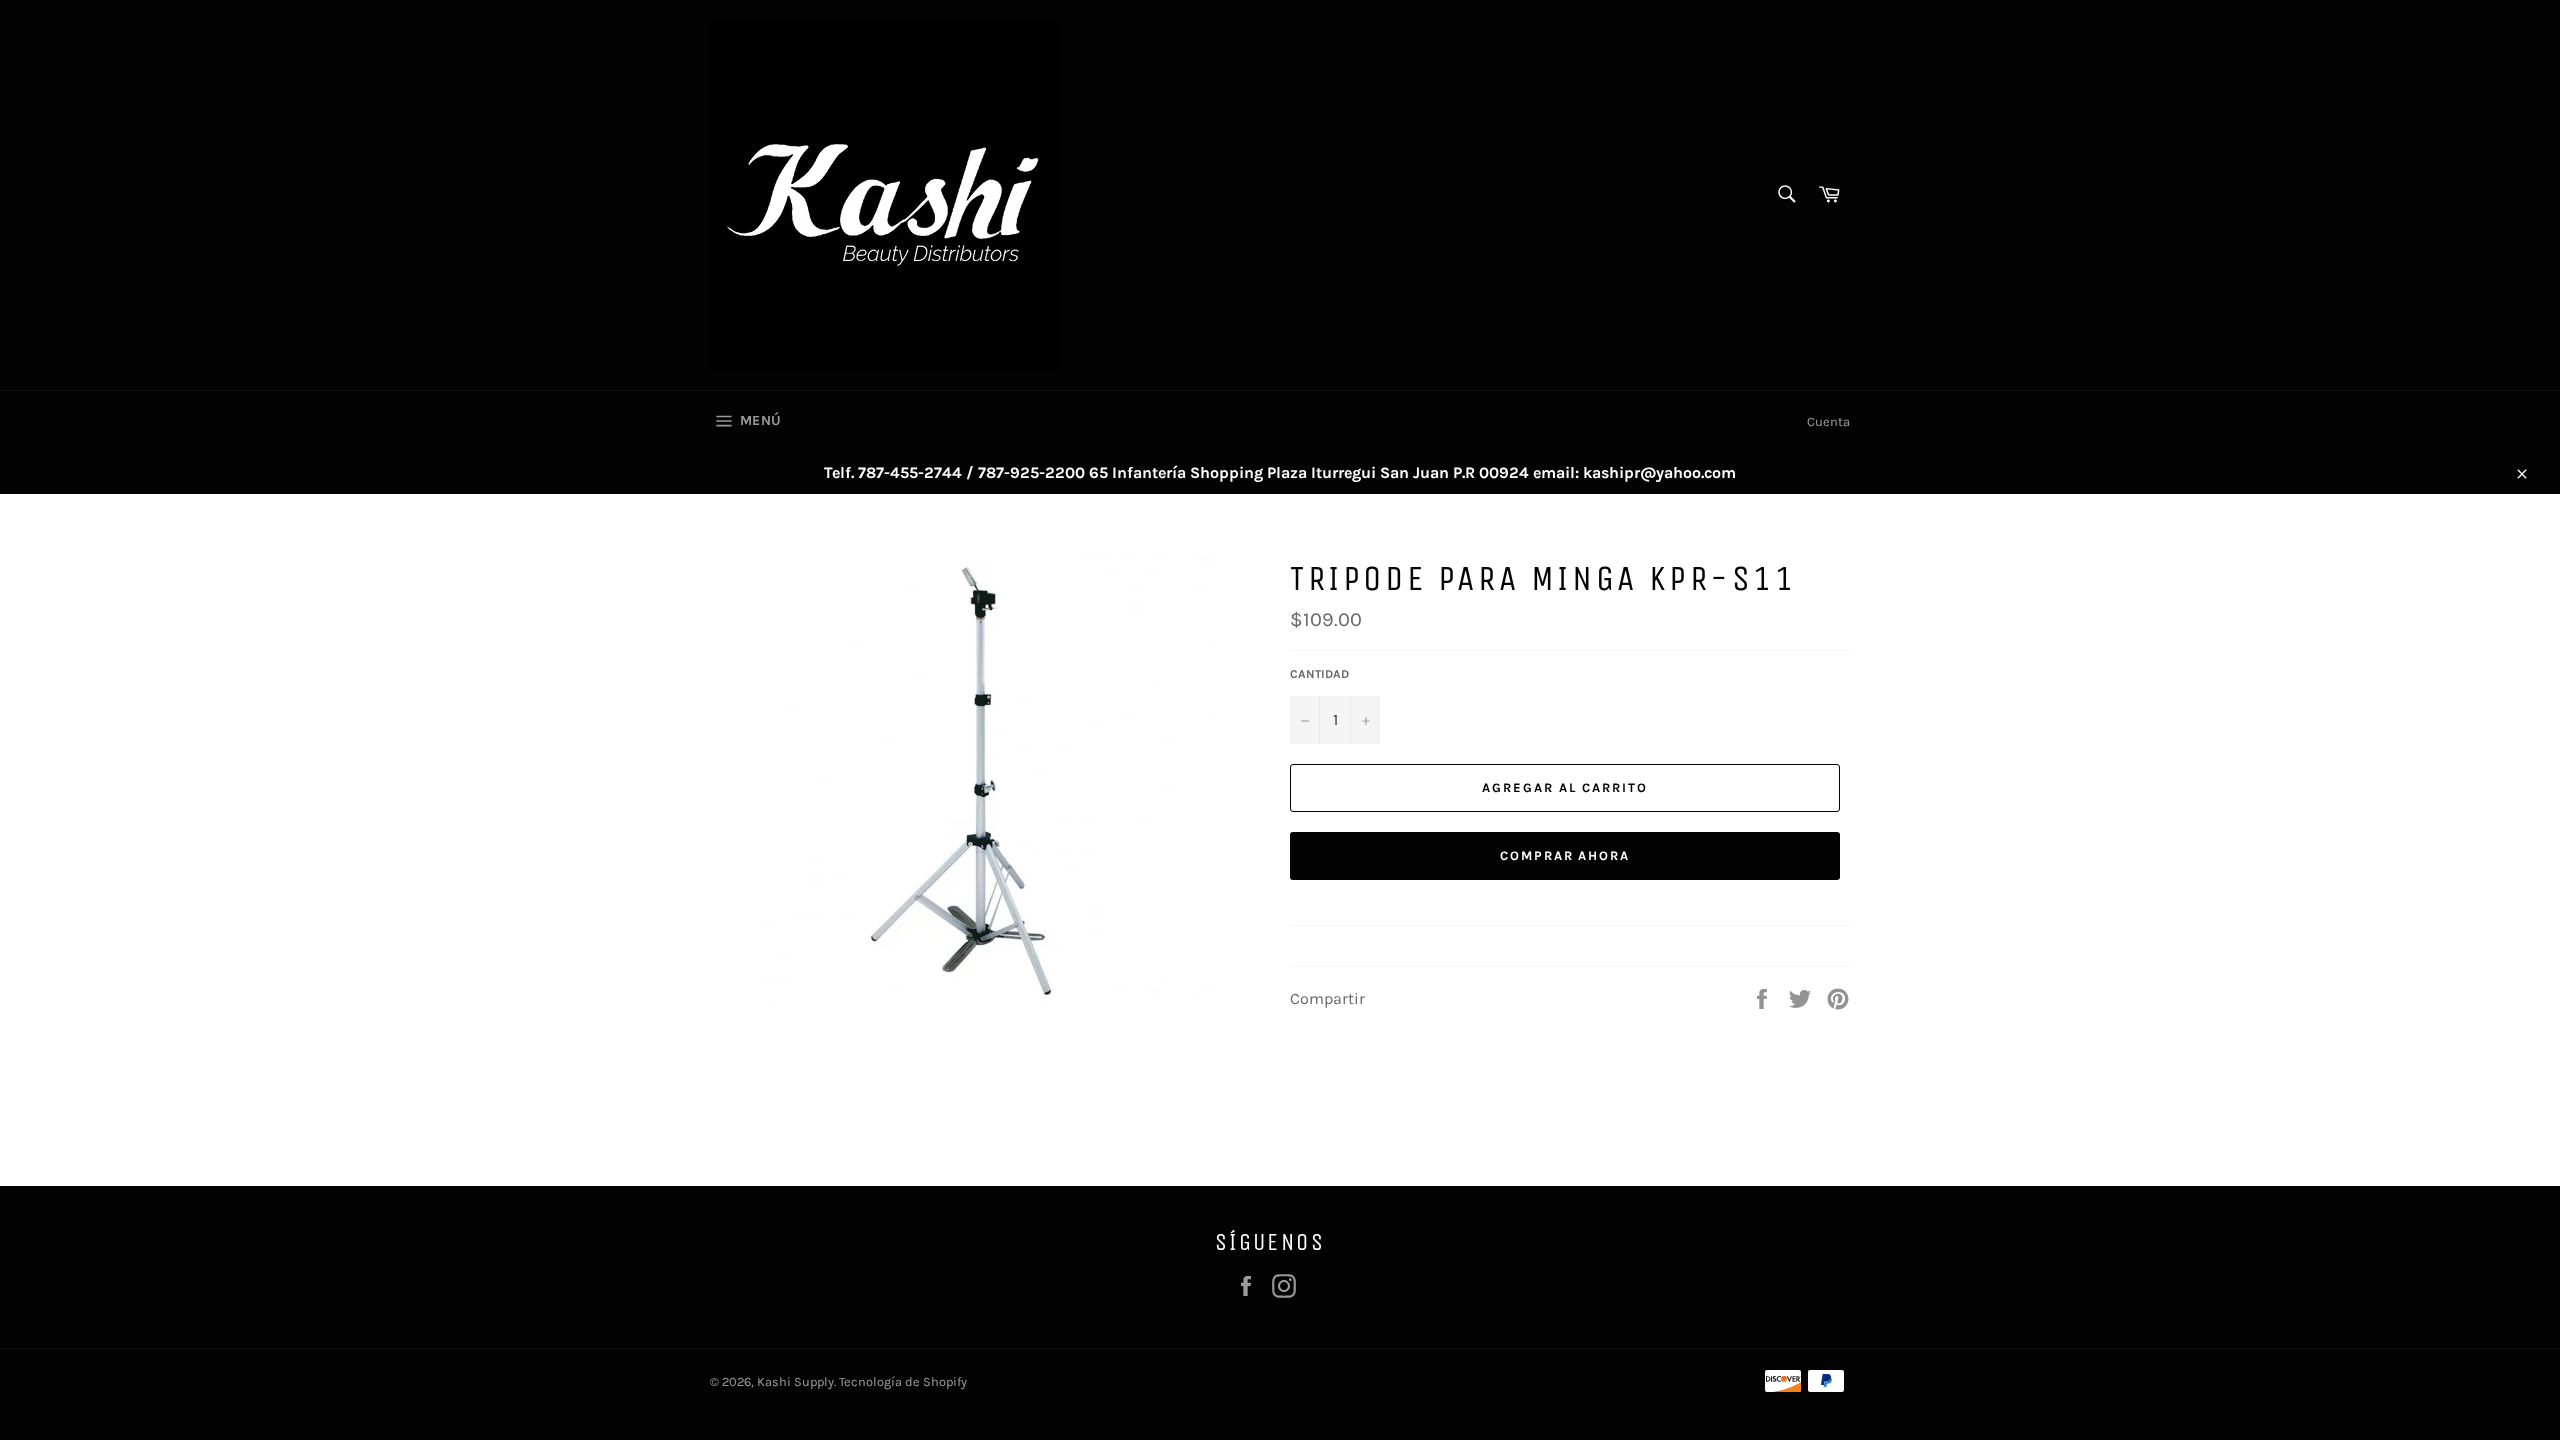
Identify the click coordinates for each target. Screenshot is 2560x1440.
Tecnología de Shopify (903, 1381)
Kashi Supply (795, 1381)
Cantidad (1319, 674)
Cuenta (1828, 421)
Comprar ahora (1565, 855)
